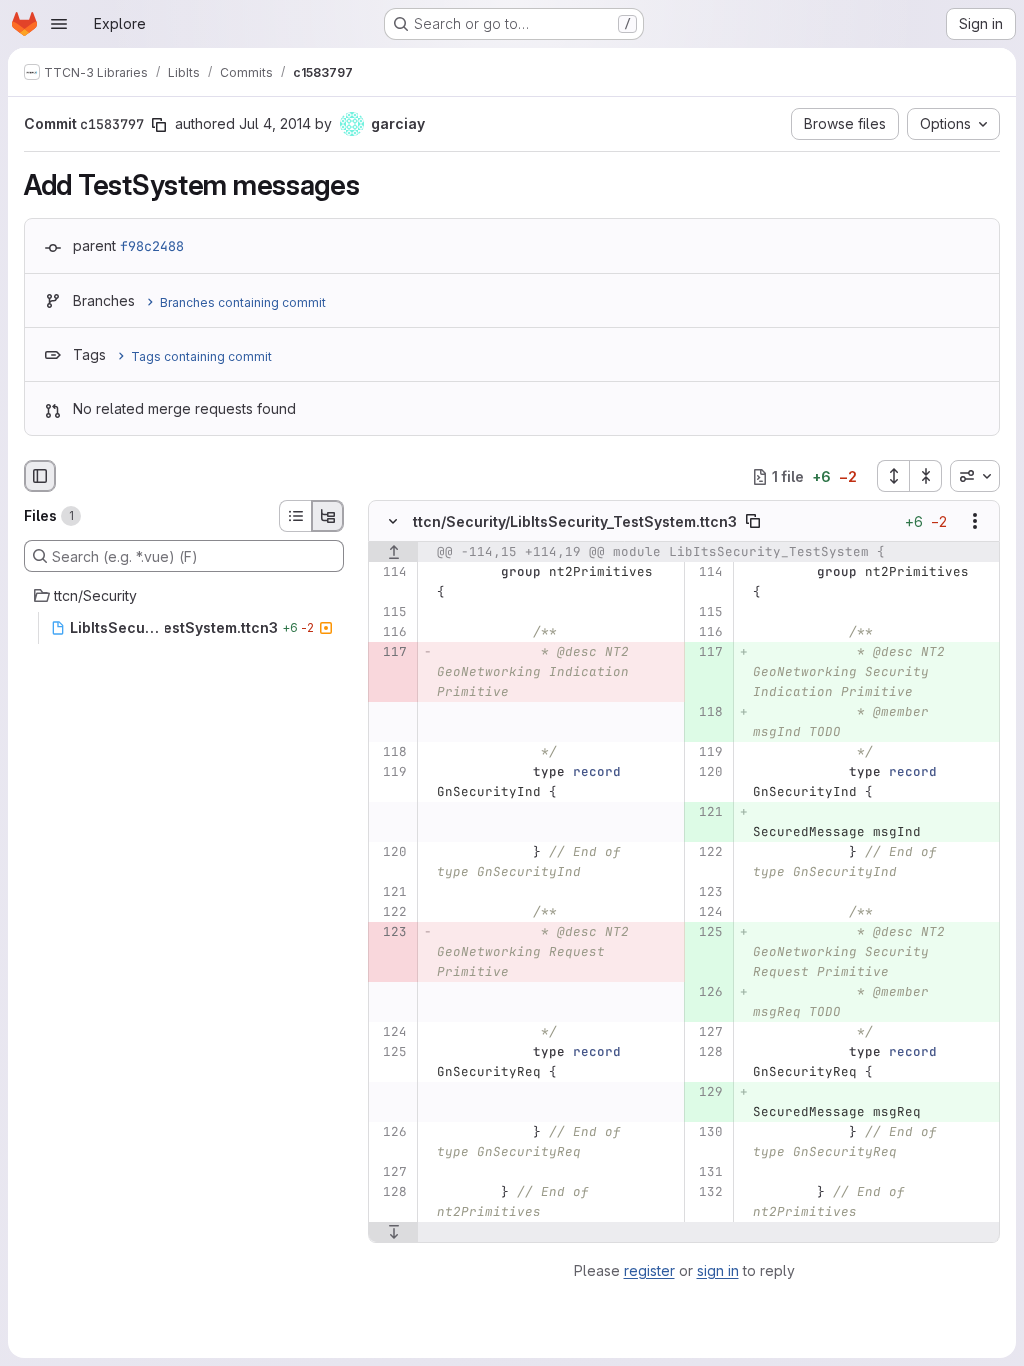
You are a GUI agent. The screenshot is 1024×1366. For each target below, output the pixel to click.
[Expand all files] (893, 476)
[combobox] (975, 476)
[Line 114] (390, 573)
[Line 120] (706, 773)
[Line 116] (390, 633)
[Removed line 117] (390, 653)
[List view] (295, 516)
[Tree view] (328, 516)
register (649, 1270)
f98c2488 (152, 246)
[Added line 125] (706, 933)
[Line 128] (706, 1053)
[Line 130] (706, 1133)
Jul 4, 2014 (275, 123)
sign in (718, 1270)
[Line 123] (706, 893)
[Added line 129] (706, 1093)
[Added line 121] (706, 813)
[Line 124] (706, 913)
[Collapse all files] (926, 476)
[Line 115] (390, 613)
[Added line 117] (706, 653)
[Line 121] (390, 893)
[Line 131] (706, 1173)
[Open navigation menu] (59, 24)
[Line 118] (390, 753)
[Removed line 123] (390, 933)
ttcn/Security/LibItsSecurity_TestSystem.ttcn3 (575, 521)
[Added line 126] (706, 993)
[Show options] (975, 522)
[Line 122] (706, 853)
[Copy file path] (753, 522)
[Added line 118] (706, 713)
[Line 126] (390, 1133)
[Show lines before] (393, 553)
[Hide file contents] (393, 522)
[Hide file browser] (40, 476)
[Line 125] (390, 1053)
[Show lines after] (393, 1233)
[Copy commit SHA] (159, 125)
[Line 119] (706, 753)
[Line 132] (706, 1193)
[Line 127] (706, 1033)
